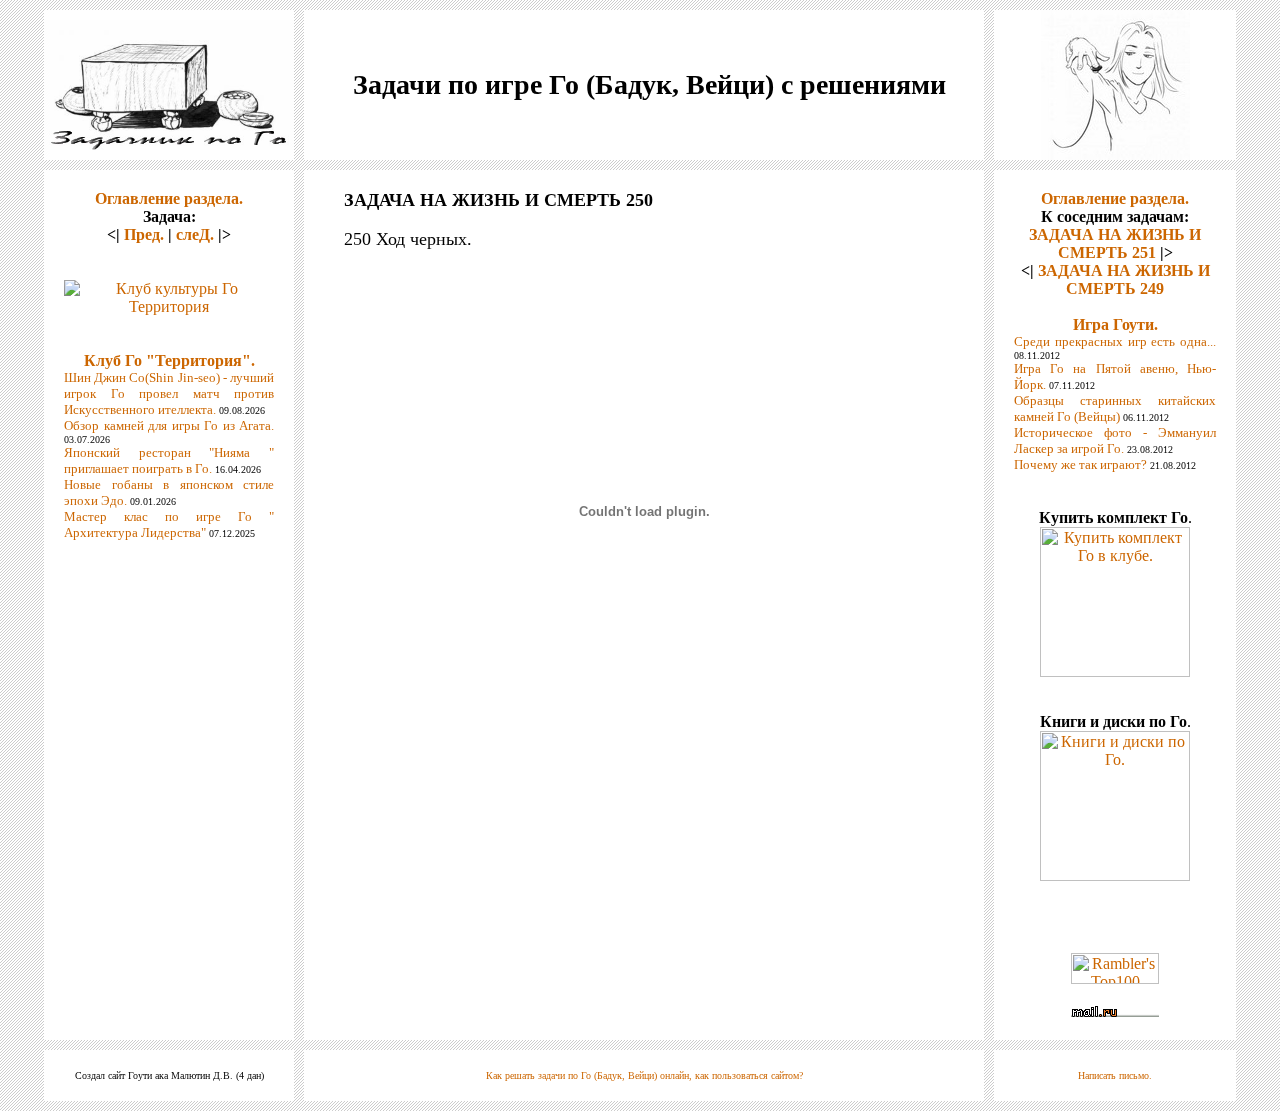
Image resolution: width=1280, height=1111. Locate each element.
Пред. (144, 234)
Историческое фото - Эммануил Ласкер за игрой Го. (1115, 440)
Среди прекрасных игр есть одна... (1115, 341)
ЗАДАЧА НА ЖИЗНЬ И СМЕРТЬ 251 (1115, 243)
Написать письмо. (1115, 1075)
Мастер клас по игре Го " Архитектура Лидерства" (169, 524)
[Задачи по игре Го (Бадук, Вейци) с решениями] (169, 144)
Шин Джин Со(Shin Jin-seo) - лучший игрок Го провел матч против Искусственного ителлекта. (169, 393)
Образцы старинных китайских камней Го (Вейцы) (1115, 408)
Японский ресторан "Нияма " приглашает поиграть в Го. (169, 460)
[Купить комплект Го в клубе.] (1115, 671)
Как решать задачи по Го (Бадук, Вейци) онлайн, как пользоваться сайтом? (644, 1075)
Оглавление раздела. (169, 198)
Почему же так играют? (1080, 464)
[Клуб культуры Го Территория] (169, 292)
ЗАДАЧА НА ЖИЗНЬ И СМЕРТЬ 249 (1124, 279)
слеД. (195, 234)
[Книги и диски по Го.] (1115, 875)
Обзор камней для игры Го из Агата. (169, 425)
